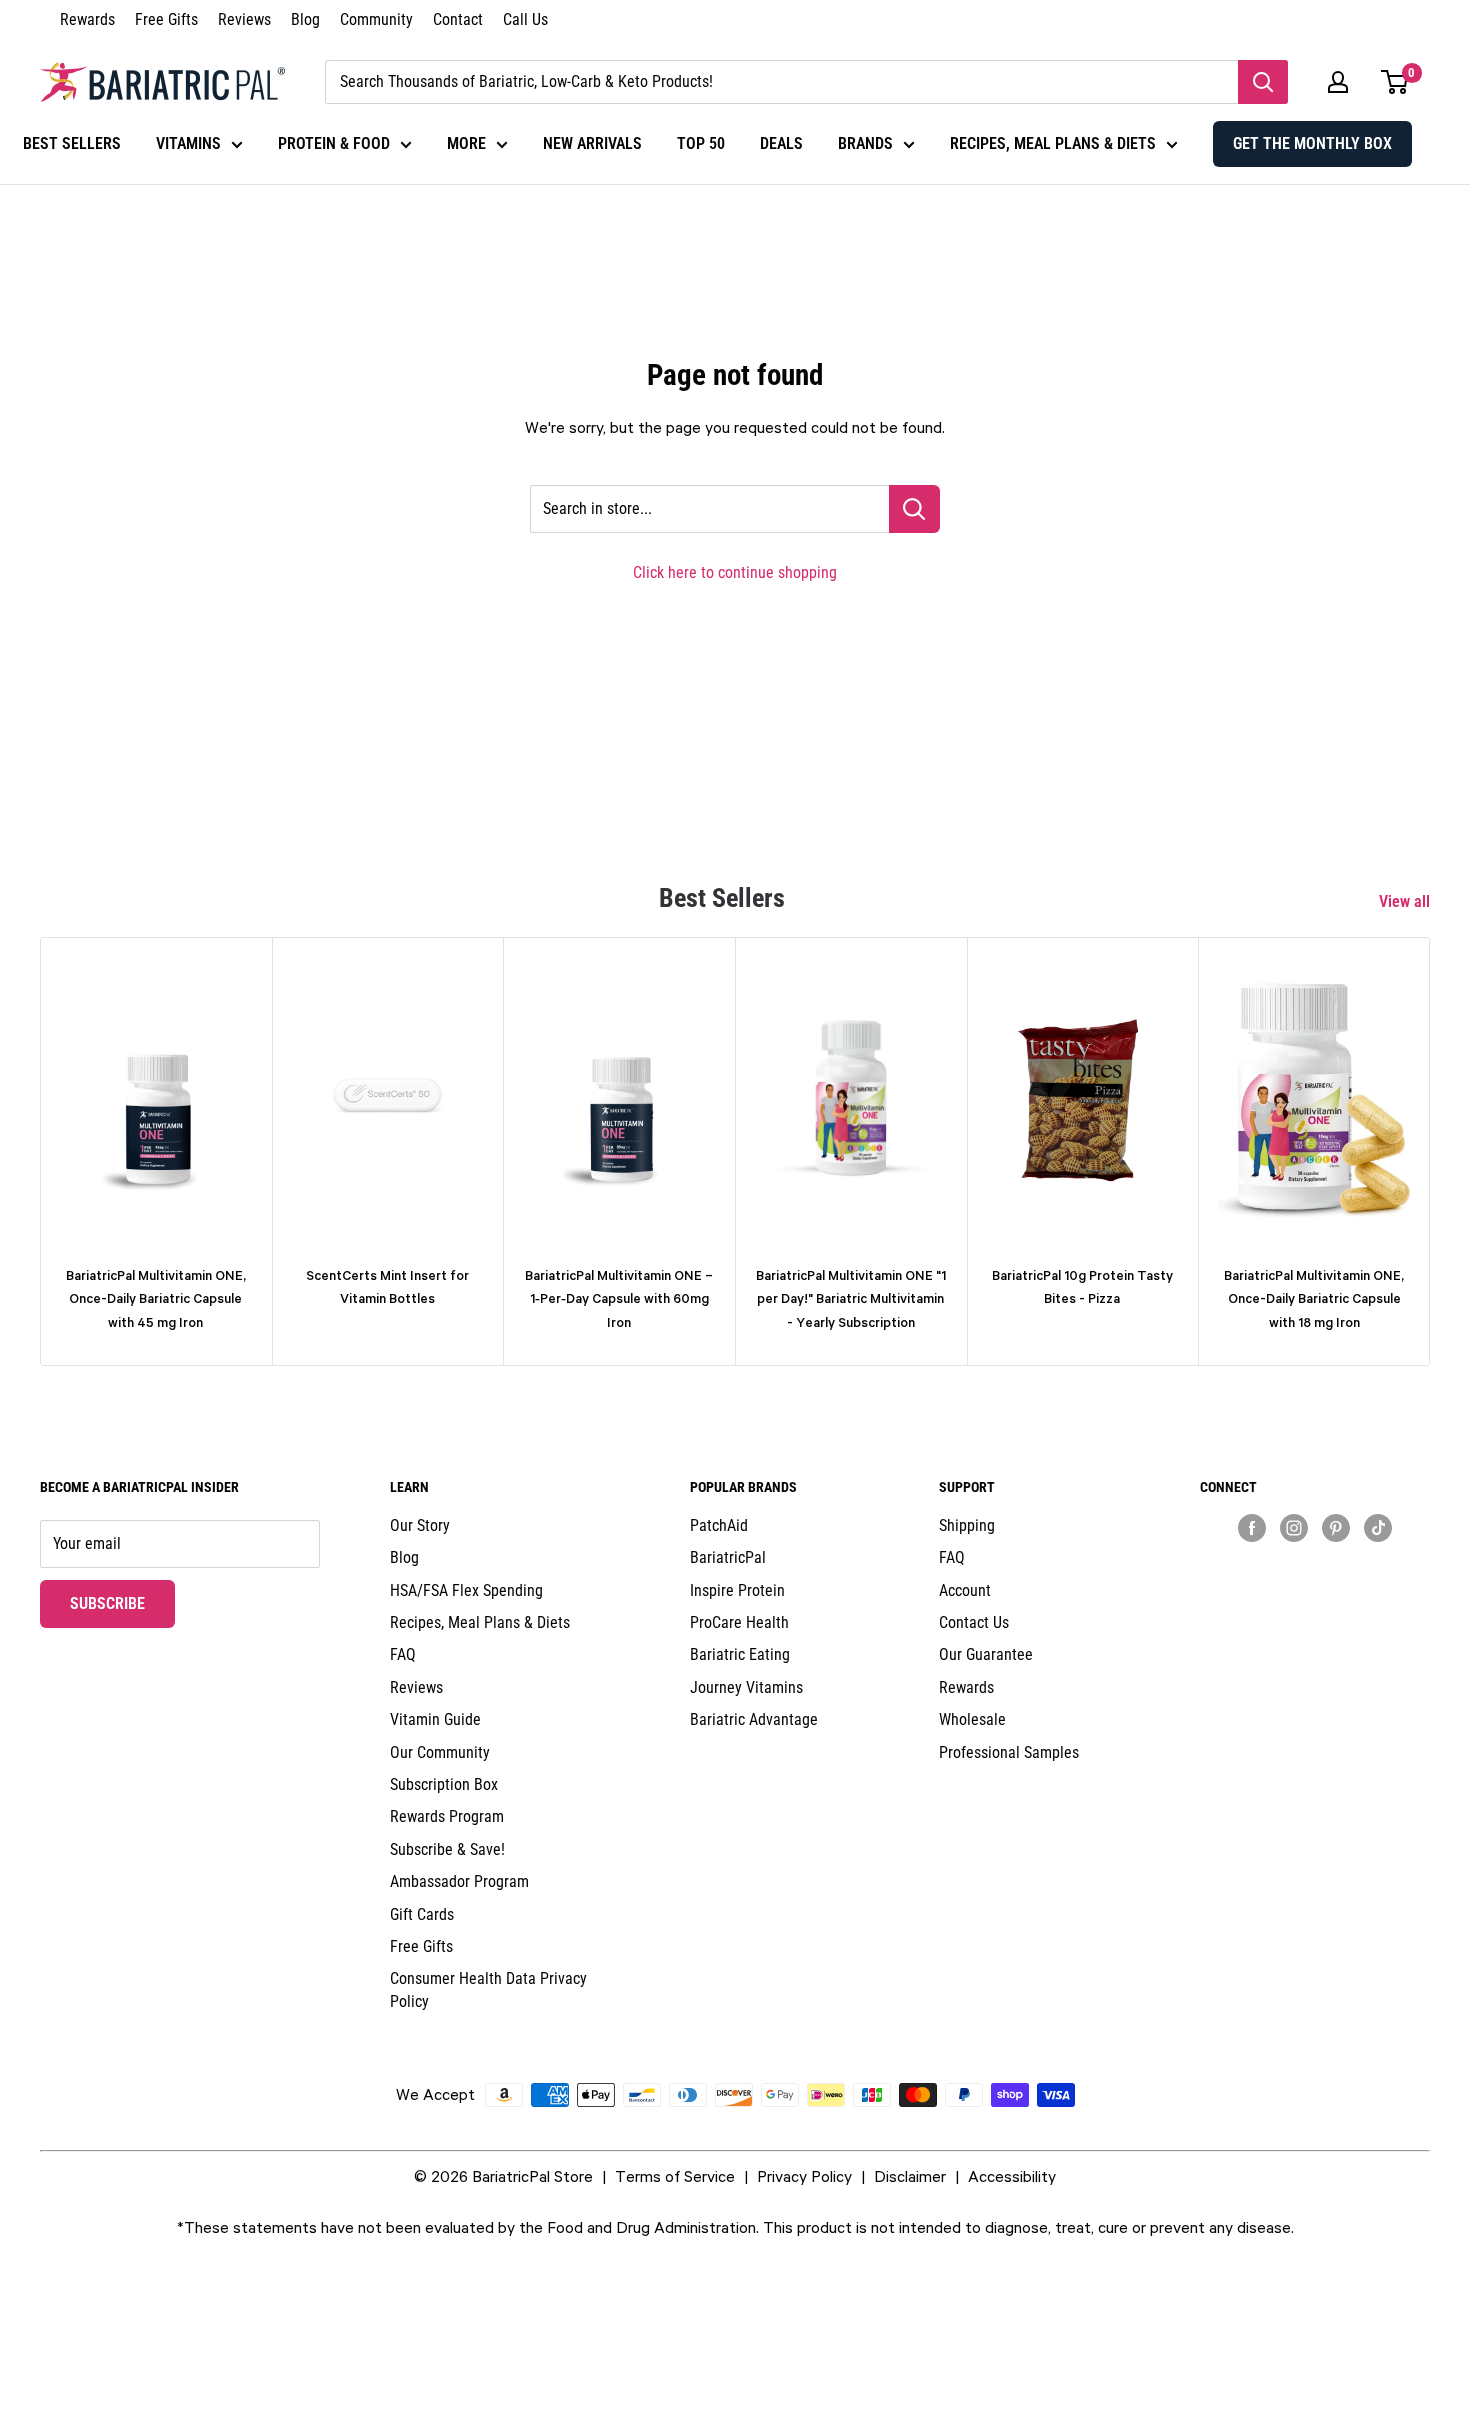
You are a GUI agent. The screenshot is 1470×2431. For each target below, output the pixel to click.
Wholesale (972, 1719)
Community (376, 19)
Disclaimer (910, 2176)
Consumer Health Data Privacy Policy (488, 1989)
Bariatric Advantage (754, 1719)
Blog (305, 19)
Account (965, 1590)
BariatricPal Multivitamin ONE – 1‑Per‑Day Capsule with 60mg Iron (619, 1299)
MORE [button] (466, 143)
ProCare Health (739, 1622)
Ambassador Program (459, 1881)
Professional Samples (1009, 1752)
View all (1406, 901)
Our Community (440, 1752)
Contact (458, 19)
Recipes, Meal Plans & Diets (480, 1622)
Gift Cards (422, 1914)
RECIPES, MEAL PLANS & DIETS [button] (1053, 143)
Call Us (525, 19)
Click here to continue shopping (735, 572)
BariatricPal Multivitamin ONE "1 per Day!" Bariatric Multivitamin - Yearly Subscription (851, 1299)
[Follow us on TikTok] (1378, 1527)
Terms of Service (675, 2176)
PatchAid (719, 1525)
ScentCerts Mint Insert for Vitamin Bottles (387, 1287)
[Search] (1263, 82)
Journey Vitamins (746, 1687)
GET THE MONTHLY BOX (1312, 143)
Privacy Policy (804, 2176)
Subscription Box (444, 1784)
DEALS (781, 143)
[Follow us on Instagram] (1294, 1527)
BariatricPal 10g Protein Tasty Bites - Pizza (1082, 1287)
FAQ (403, 1654)
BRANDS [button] (865, 143)
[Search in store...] (914, 509)
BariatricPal (728, 1557)
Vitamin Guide (435, 1719)
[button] (1338, 82)
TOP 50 (701, 143)
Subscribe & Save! (447, 1849)
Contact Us (974, 1622)
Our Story (420, 1525)
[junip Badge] (1315, 1562)
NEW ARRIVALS (592, 143)
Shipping (967, 1525)
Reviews (244, 19)
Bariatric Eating (740, 1654)
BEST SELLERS (72, 143)
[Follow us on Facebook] (1252, 1527)
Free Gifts (166, 19)
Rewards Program (447, 1816)
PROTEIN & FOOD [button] (334, 143)
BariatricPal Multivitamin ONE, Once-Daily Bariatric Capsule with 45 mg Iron (156, 1299)
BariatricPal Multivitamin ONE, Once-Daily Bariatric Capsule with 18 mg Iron (1314, 1299)
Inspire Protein (737, 1590)
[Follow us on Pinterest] (1336, 1527)
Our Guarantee (986, 1654)
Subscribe (122, 1603)
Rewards (87, 19)
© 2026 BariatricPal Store (503, 2176)
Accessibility (1012, 2176)
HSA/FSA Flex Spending (466, 1590)
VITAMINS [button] (188, 143)
